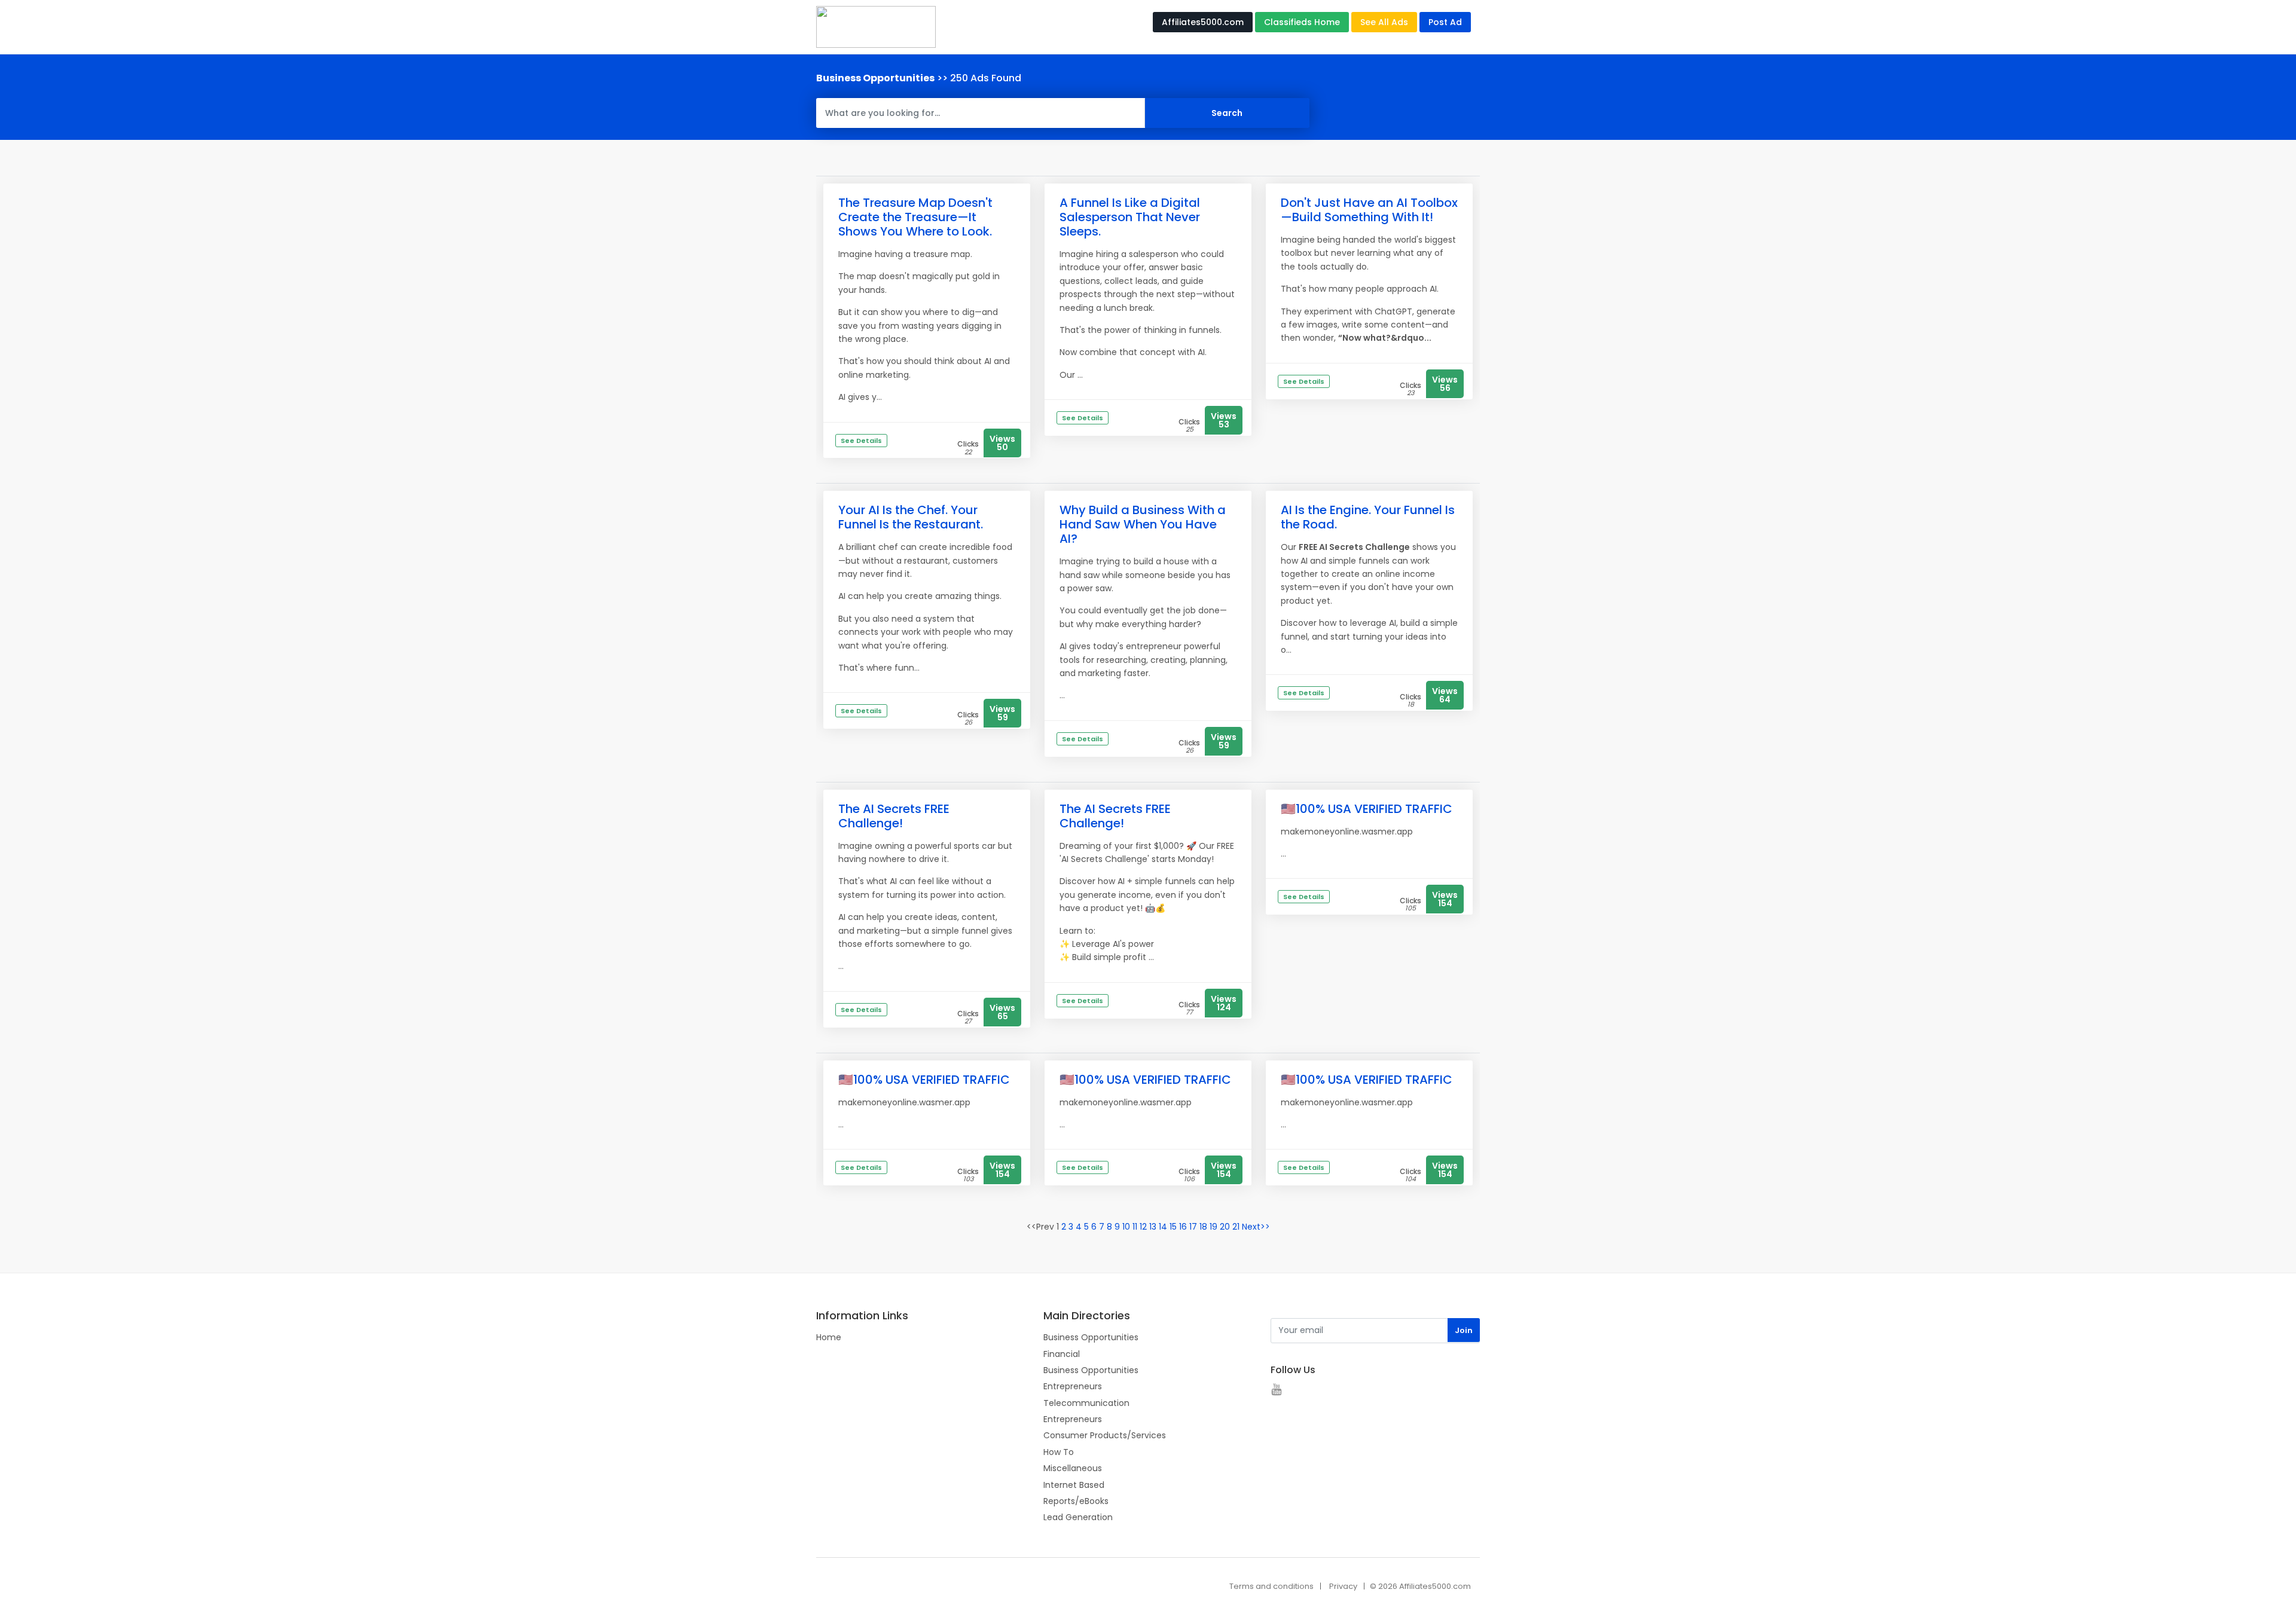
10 (1126, 1227)
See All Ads (1384, 22)
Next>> (1256, 1227)
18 (1203, 1227)
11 (1135, 1227)
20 (1225, 1227)
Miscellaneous (1073, 1468)
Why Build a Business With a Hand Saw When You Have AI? (1143, 524)
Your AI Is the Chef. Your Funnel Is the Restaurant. (911, 517)
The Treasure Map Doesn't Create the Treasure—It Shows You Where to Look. (915, 217)
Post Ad (1445, 22)
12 (1143, 1227)
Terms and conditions (1271, 1586)
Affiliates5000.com (1203, 22)
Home (829, 1337)
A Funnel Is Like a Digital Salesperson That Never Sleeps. (1130, 217)
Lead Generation (1078, 1517)
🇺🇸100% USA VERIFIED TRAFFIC (1367, 809)
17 (1193, 1227)
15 (1173, 1227)
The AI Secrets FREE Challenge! (894, 816)
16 (1183, 1227)
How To (1059, 1452)
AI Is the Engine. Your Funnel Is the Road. (1368, 517)
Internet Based (1074, 1485)
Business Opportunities (1091, 1337)
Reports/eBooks (1076, 1501)
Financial (1062, 1354)
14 (1163, 1227)
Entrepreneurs (1073, 1386)
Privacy (1343, 1586)
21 (1236, 1227)
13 (1153, 1227)
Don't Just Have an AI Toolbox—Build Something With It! (1369, 210)
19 (1213, 1227)
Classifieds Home (1302, 22)
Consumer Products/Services (1105, 1435)
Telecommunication (1086, 1403)
